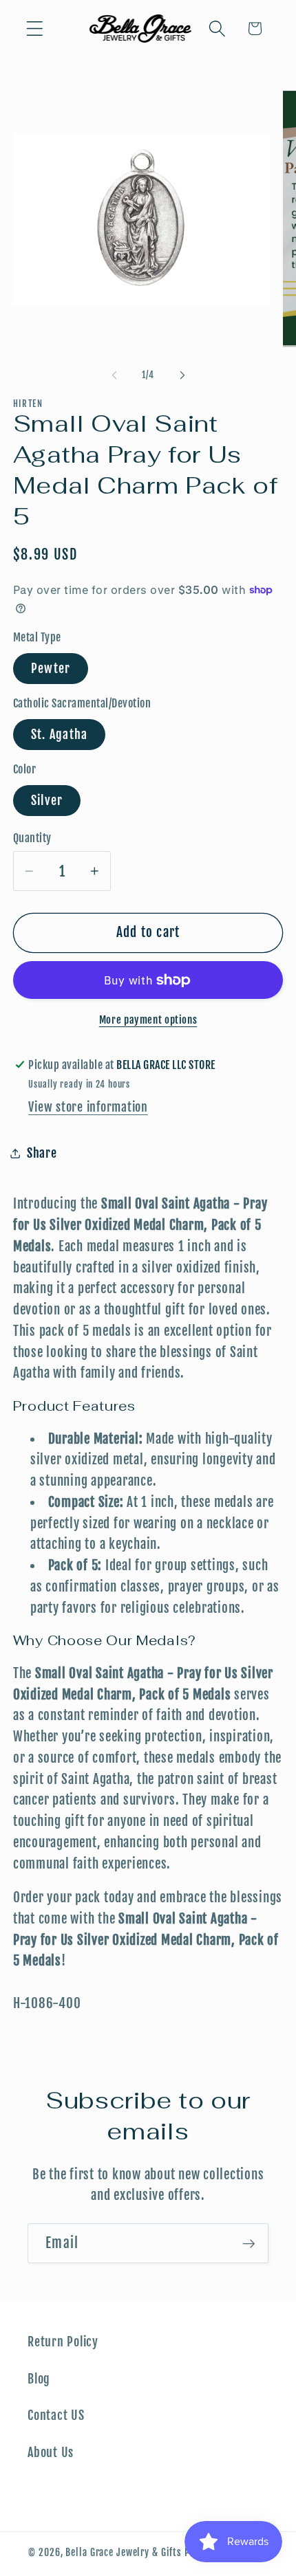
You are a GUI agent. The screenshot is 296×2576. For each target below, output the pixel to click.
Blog (39, 2379)
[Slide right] (182, 375)
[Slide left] (114, 375)
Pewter (51, 668)
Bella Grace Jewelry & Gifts (124, 2552)
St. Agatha (60, 734)
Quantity (32, 838)
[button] (35, 29)
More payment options (148, 1020)
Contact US (56, 2415)
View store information (88, 1107)
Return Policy (63, 2342)
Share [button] (42, 1153)
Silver (47, 800)
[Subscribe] (249, 2243)
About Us (51, 2452)
